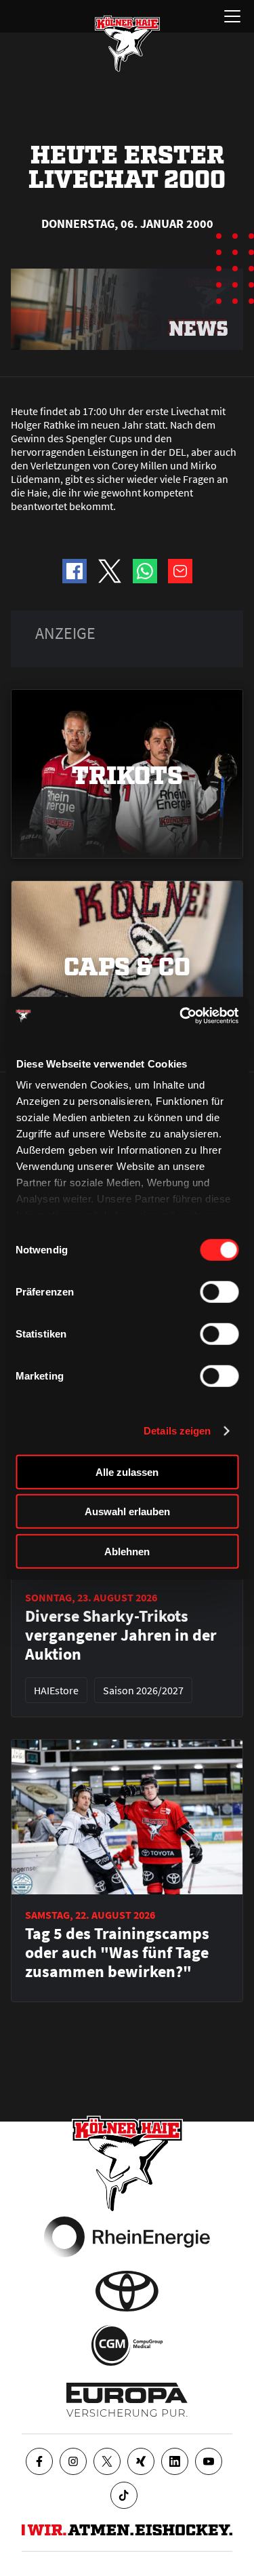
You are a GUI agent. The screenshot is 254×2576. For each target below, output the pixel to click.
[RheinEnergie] (127, 2237)
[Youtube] (209, 2461)
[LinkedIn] (175, 2461)
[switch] (219, 1291)
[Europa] (127, 2400)
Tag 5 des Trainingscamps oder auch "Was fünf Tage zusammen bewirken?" (117, 1953)
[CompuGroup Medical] (127, 2345)
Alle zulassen (127, 1471)
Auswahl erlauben (127, 1511)
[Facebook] (39, 2461)
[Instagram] (73, 2461)
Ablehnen (127, 1551)
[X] (107, 2461)
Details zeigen (177, 1431)
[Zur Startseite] (127, 43)
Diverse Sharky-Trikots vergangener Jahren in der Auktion (121, 1635)
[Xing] (141, 2461)
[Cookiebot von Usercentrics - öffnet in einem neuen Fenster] (181, 1016)
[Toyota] (127, 2291)
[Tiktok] (124, 2495)
